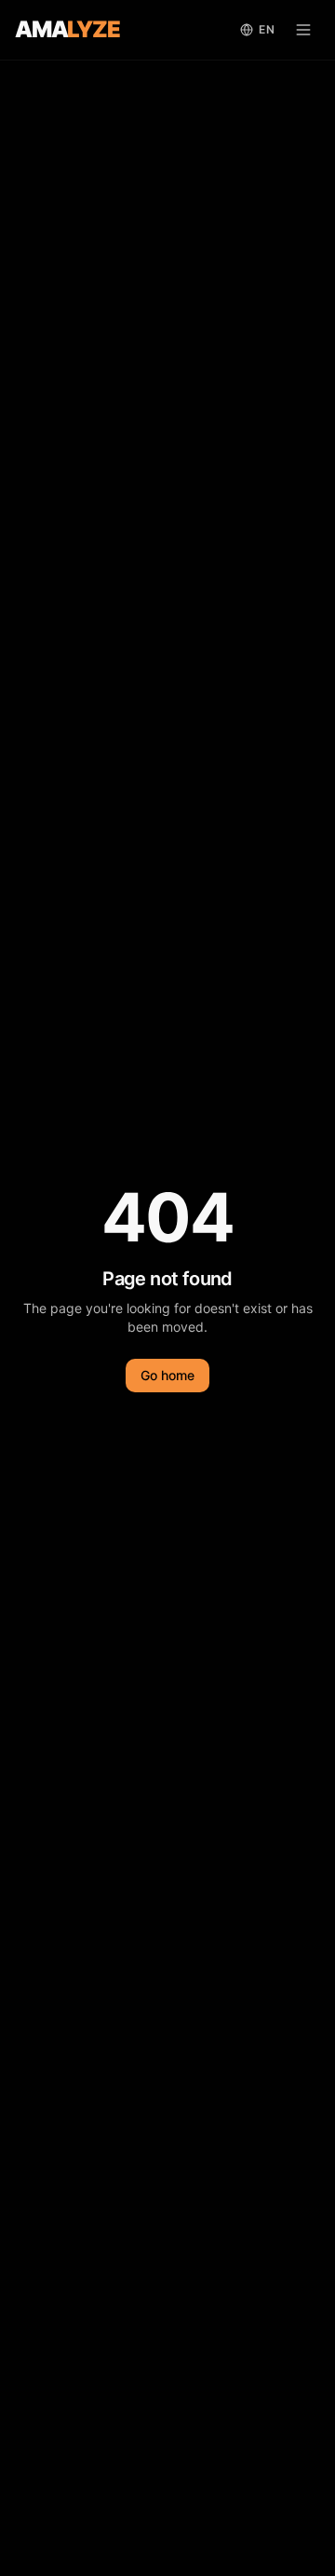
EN (267, 29)
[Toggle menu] (303, 30)
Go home (167, 1375)
